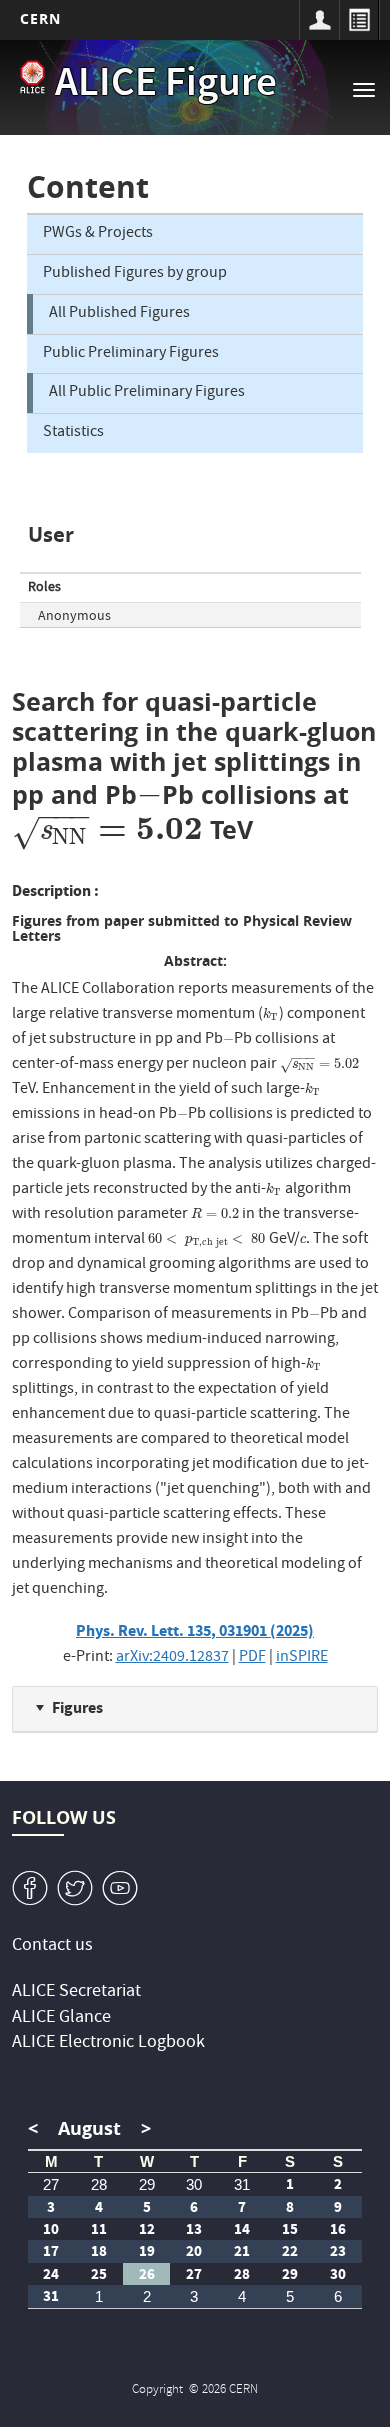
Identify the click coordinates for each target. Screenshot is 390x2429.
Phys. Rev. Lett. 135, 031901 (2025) (195, 1630)
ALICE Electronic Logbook (108, 2043)
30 (194, 2184)
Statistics (73, 433)
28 (99, 2184)
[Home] (32, 77)
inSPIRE (302, 1658)
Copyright (159, 2390)
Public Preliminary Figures (131, 354)
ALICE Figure (166, 86)
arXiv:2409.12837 (172, 1658)
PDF (252, 1658)
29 (147, 2184)
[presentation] (150, 794)
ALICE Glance (61, 2018)
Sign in (319, 20)
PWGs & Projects (98, 234)
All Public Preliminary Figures (147, 393)
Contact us (52, 1946)
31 (242, 2184)
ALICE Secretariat (76, 1992)
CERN (40, 18)
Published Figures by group (135, 274)
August (89, 2128)
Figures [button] (77, 1707)
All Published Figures (119, 314)
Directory (359, 20)
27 (51, 2184)
